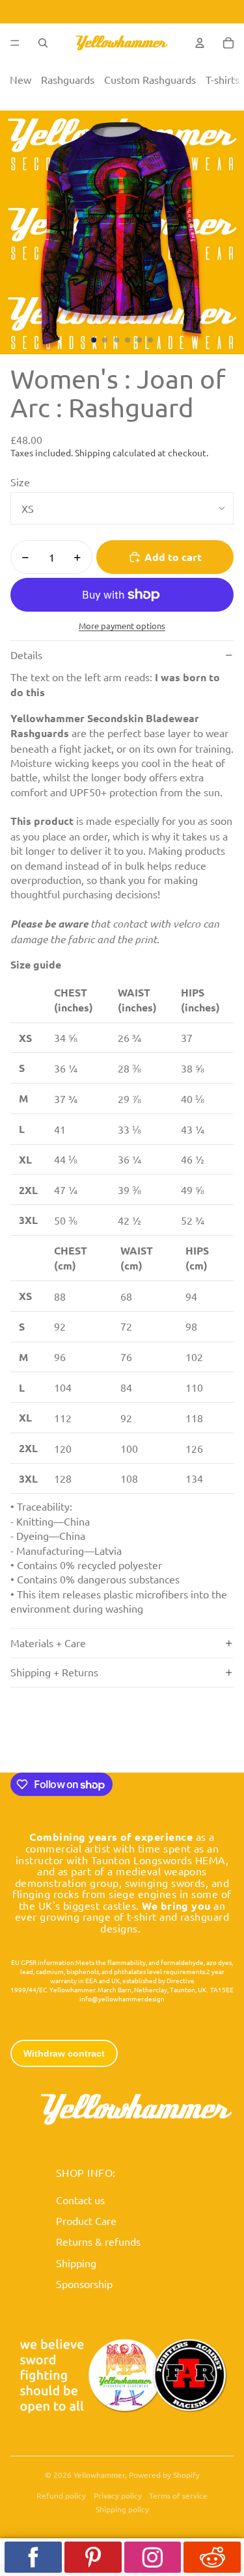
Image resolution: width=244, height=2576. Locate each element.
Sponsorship (84, 2283)
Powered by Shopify (164, 2475)
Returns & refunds (98, 2241)
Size (20, 482)
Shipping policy (122, 2509)
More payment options (122, 626)
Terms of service (178, 2495)
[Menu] (15, 43)
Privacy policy (118, 2495)
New (20, 79)
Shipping (76, 2263)
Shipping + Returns (54, 1672)
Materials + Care (48, 1643)
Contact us (80, 2200)
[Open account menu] (200, 43)
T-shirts (223, 79)
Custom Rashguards (150, 79)
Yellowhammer (99, 2475)
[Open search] (43, 43)
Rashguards (68, 79)
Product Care (86, 2220)
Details (26, 655)
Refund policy (61, 2495)
